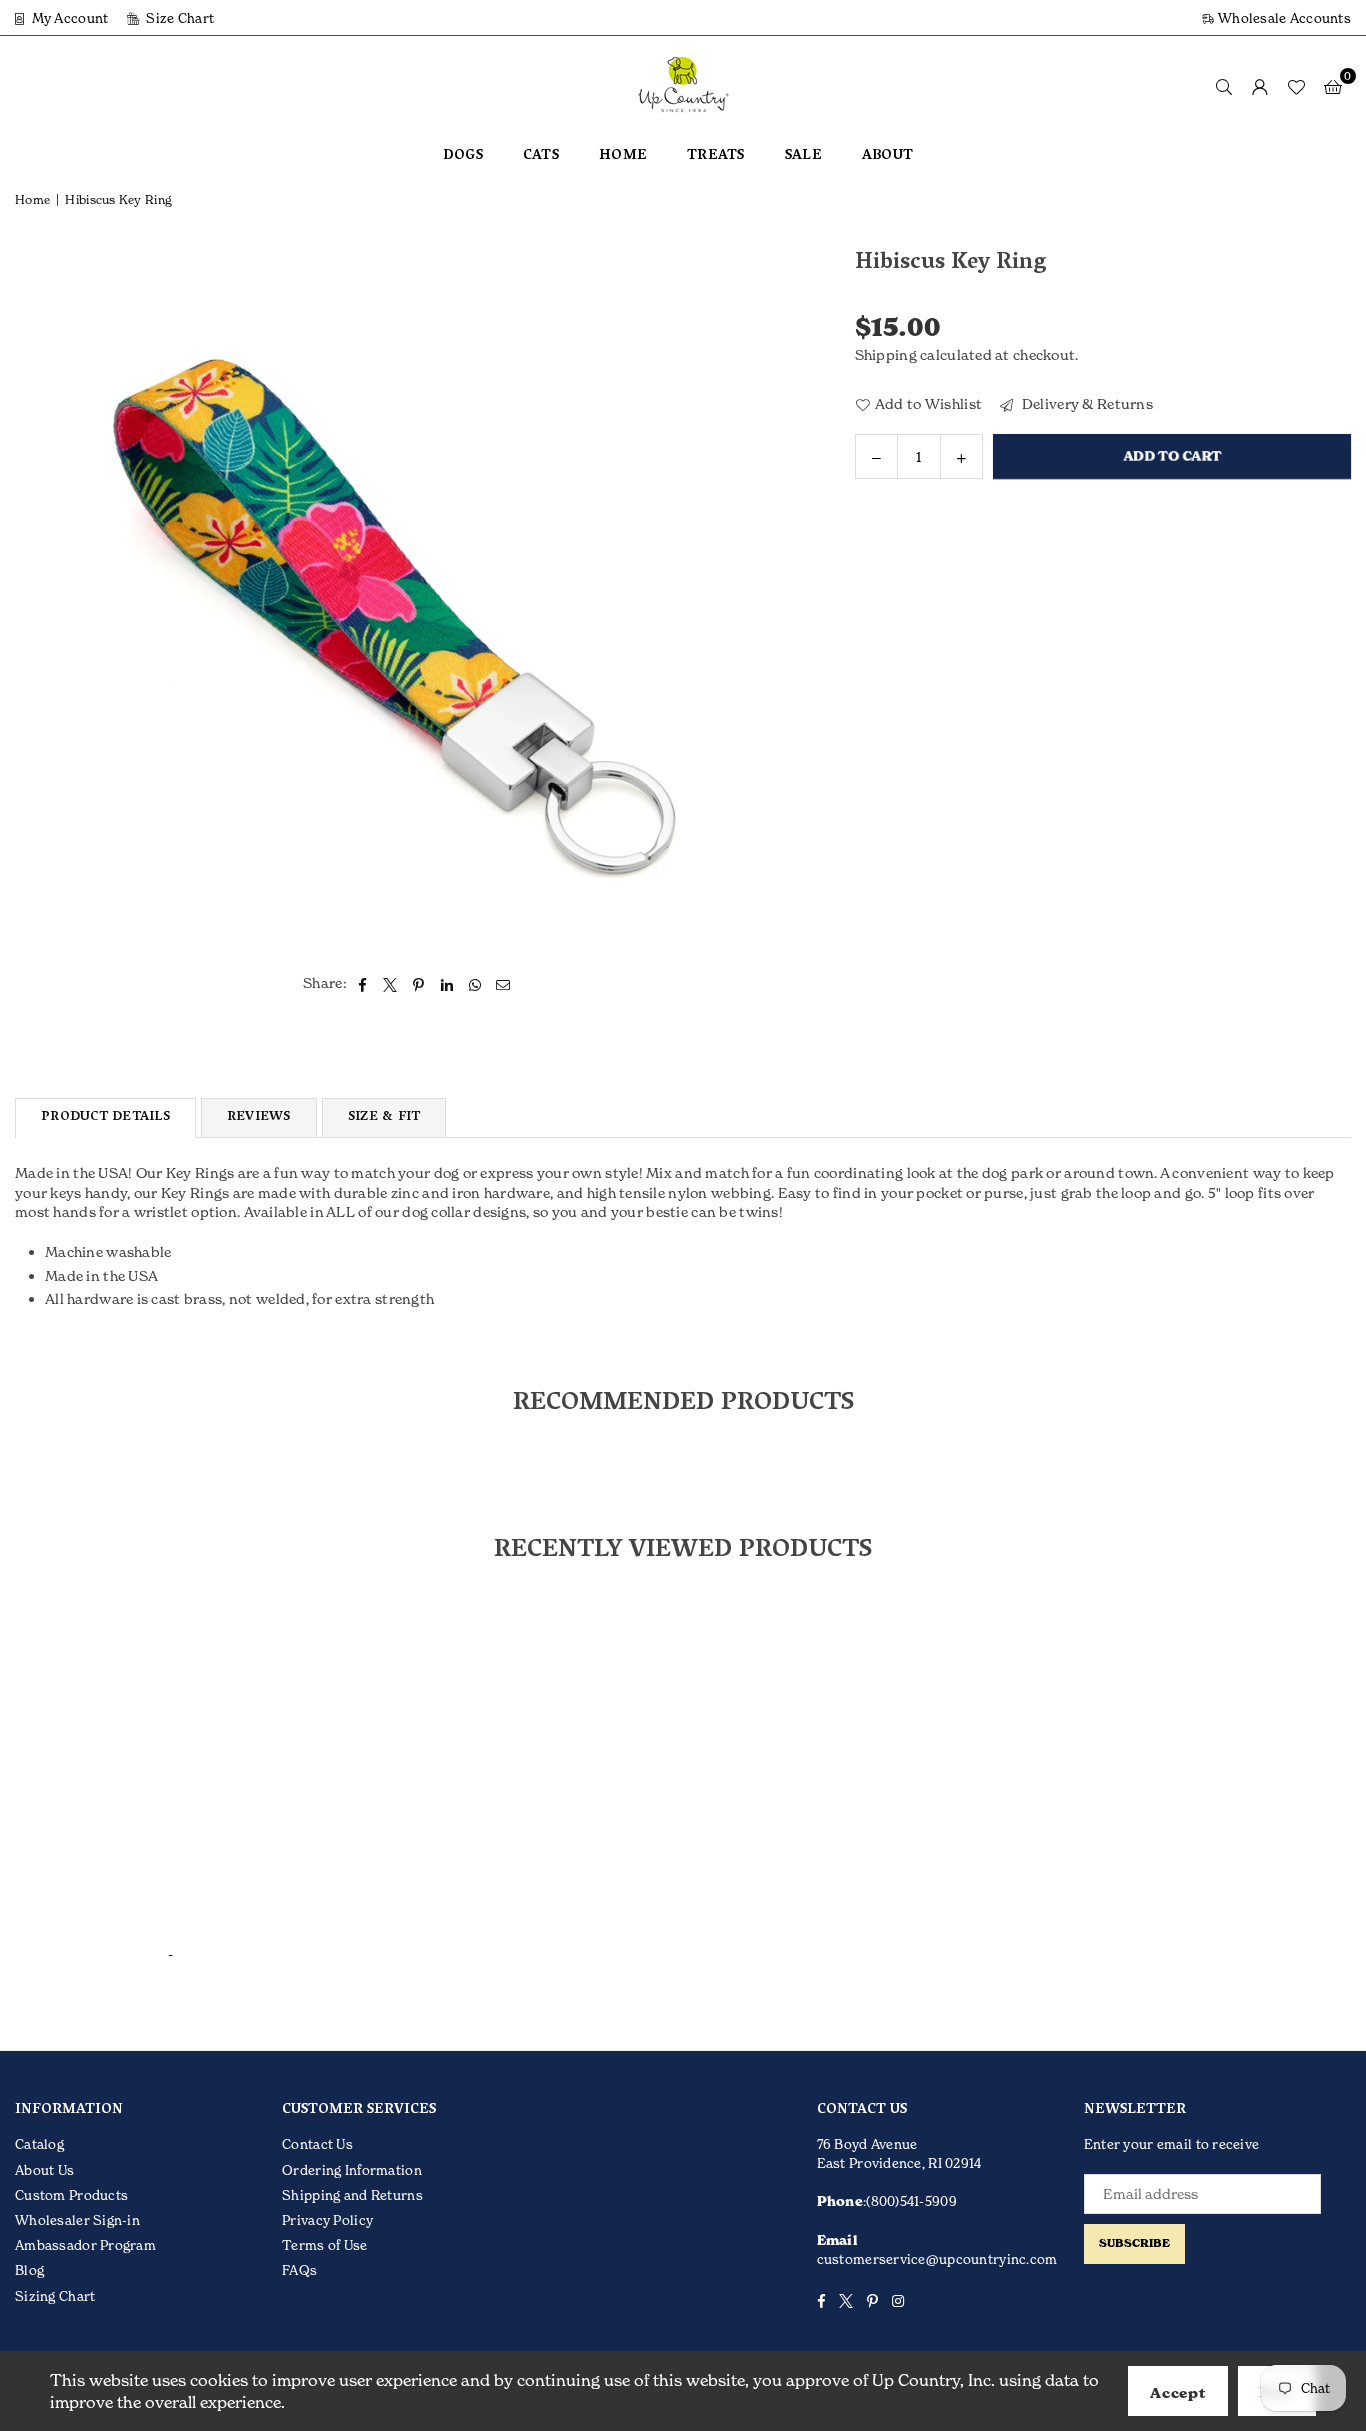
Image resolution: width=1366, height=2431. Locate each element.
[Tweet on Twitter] (390, 983)
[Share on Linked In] (447, 983)
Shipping (886, 354)
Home (32, 199)
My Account (68, 18)
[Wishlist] (1296, 86)
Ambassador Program (85, 2245)
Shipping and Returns (352, 2195)
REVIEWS (259, 1117)
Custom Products (71, 2195)
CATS (541, 156)
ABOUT (887, 156)
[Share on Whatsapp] (475, 983)
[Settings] (1260, 86)
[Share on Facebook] (362, 983)
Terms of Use (324, 2245)
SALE (803, 156)
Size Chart (178, 18)
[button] (1333, 86)
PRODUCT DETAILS (105, 1117)
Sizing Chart (55, 2296)
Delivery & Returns (1086, 403)
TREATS (716, 156)
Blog (29, 2270)
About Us (44, 2170)
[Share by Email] (503, 983)
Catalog (39, 2144)
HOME (623, 156)
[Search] (1224, 86)
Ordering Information (352, 2170)
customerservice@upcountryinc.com (937, 2259)
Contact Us (317, 2144)
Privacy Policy (327, 2220)
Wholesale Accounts (1283, 18)
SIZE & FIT (384, 1117)
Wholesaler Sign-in (77, 2220)
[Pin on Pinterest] (419, 983)
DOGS (463, 156)
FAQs (299, 2270)
